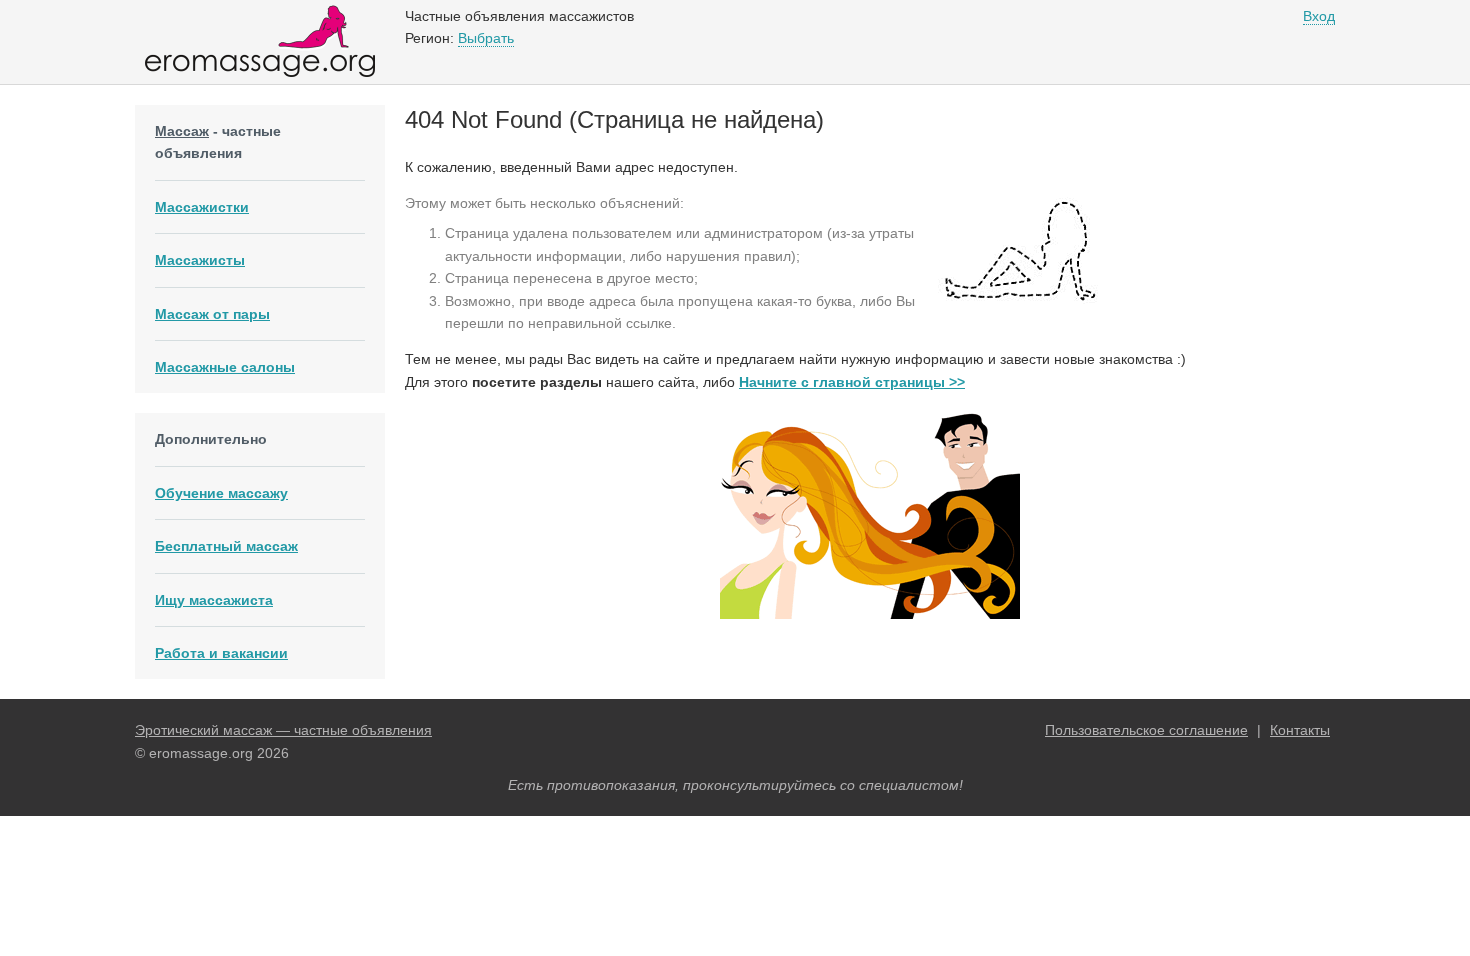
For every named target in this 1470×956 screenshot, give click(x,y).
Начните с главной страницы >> (852, 382)
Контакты (1300, 730)
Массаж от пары (212, 314)
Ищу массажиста (214, 600)
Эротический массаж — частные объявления (283, 730)
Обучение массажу (221, 493)
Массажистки (202, 207)
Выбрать (486, 38)
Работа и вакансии (221, 653)
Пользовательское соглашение (1146, 730)
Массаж (182, 131)
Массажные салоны (225, 367)
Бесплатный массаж (226, 546)
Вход (1319, 16)
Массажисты (200, 260)
